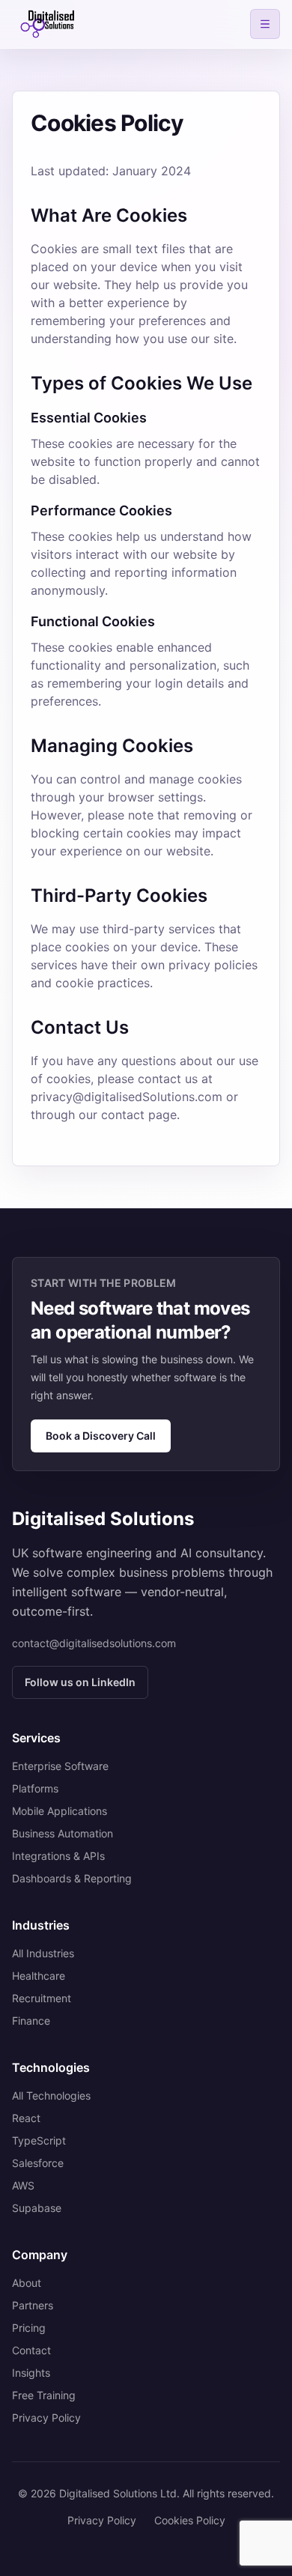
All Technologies (51, 2095)
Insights (31, 2373)
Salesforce (38, 2163)
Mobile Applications (60, 1811)
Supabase (37, 2208)
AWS (23, 2185)
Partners (33, 2305)
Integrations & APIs (58, 1856)
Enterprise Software (60, 1766)
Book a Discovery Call (101, 1436)
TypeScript (39, 2140)
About (27, 2283)
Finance (31, 2021)
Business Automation (63, 1833)
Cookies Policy (190, 2520)
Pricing (29, 2328)
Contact (31, 2350)
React (26, 2118)
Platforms (35, 1788)
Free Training (44, 2395)
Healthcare (39, 1976)
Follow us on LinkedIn (80, 1682)
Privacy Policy (46, 2418)
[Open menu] (265, 24)
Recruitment (42, 1998)
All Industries (43, 1953)
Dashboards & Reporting (72, 1878)
